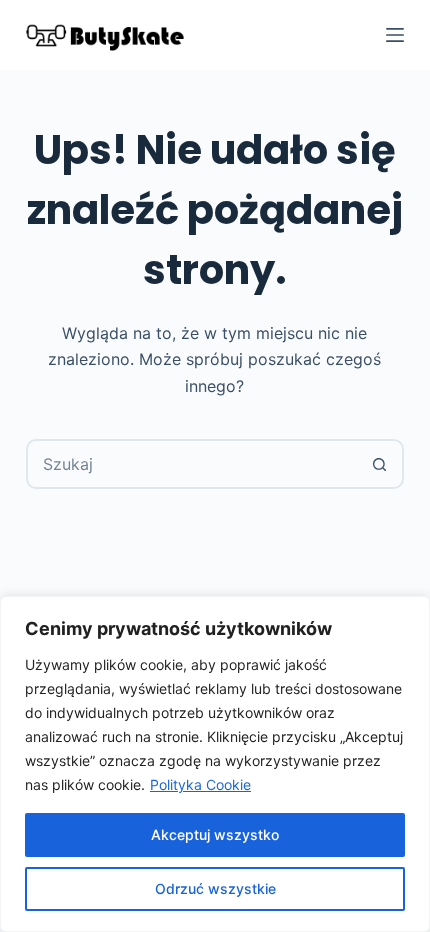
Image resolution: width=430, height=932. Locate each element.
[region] (215, 764)
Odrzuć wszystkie (215, 888)
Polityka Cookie (200, 784)
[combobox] (192, 464)
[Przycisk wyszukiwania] (379, 464)
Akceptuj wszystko (215, 834)
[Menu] (395, 35)
